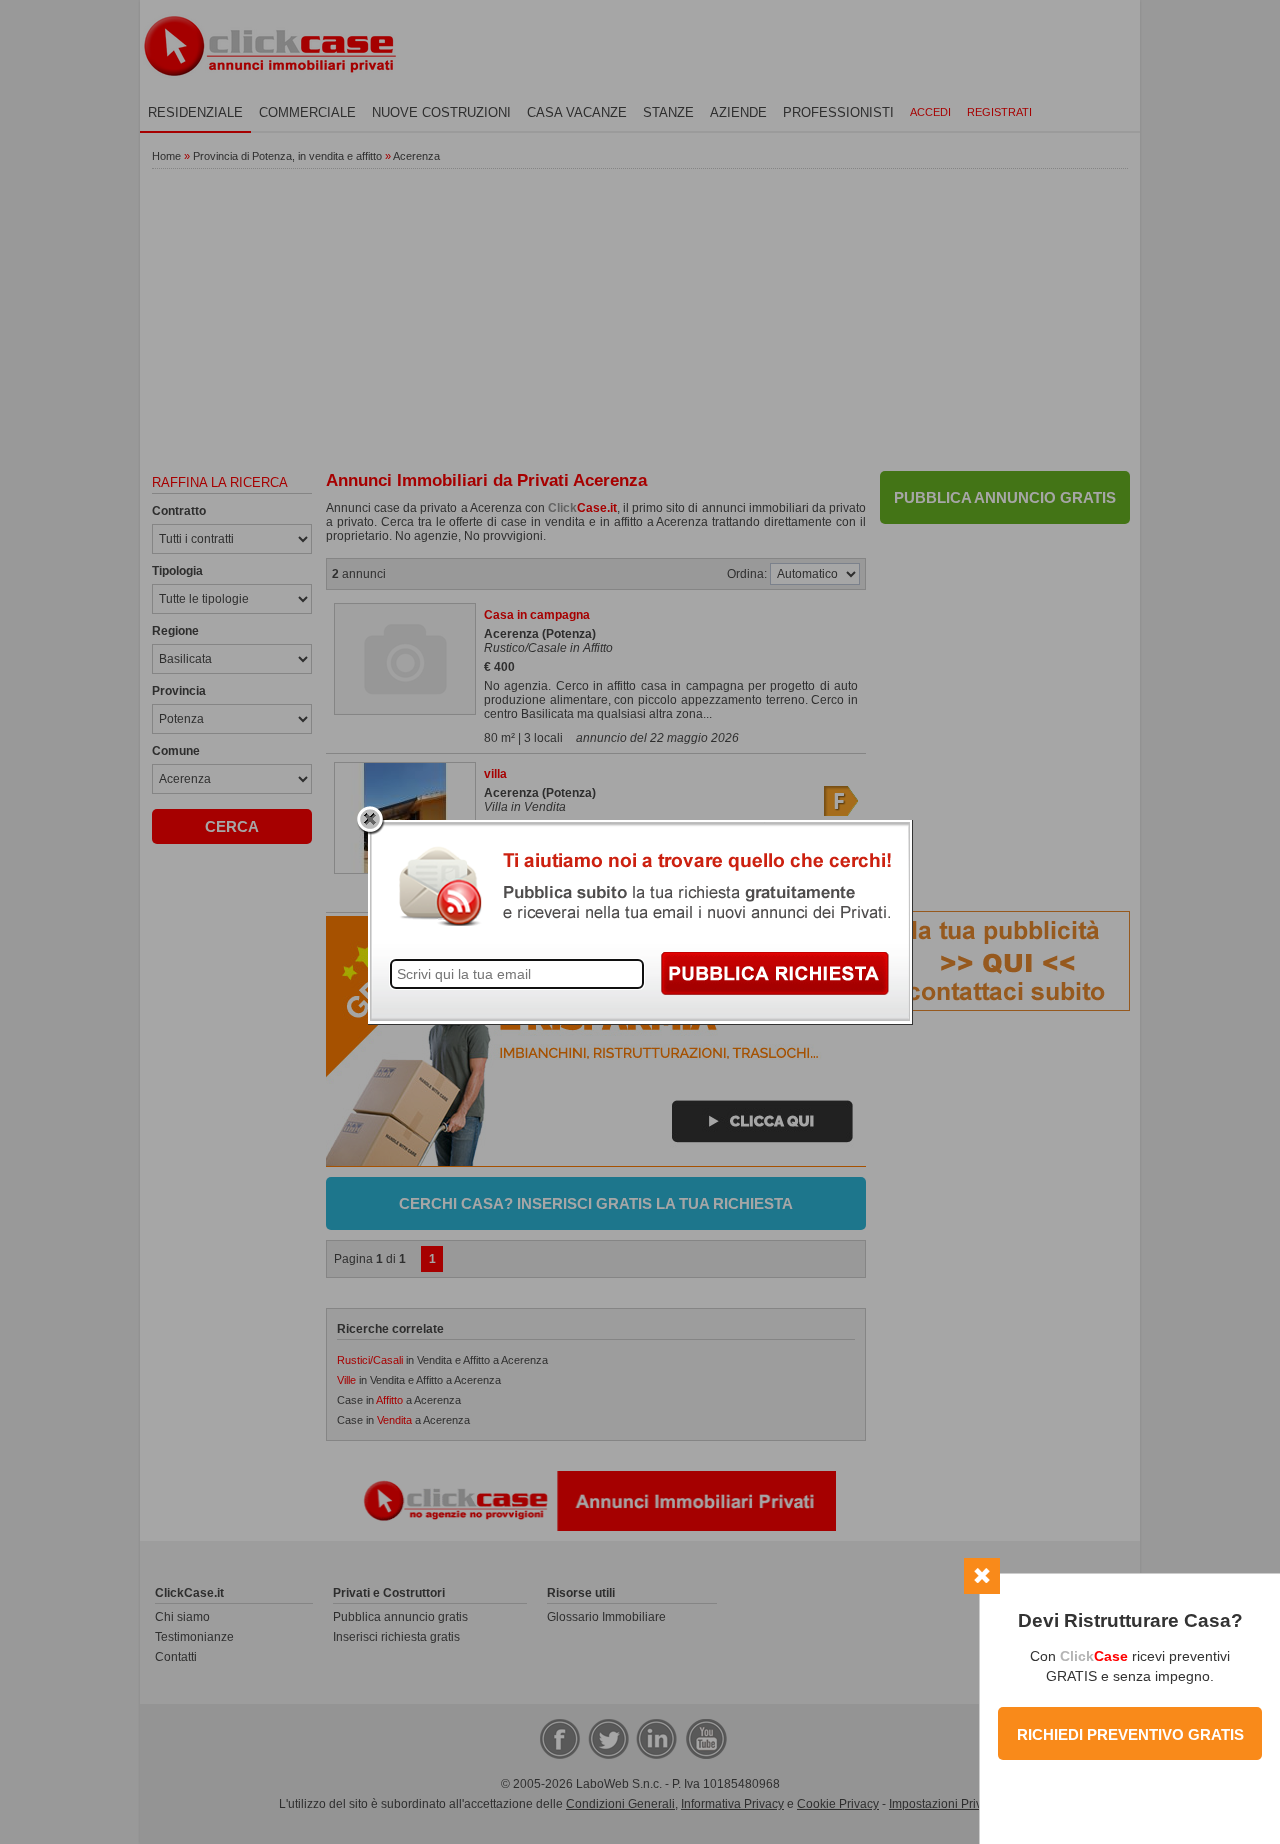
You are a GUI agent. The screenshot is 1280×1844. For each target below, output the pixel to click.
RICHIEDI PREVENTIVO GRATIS (1130, 1734)
